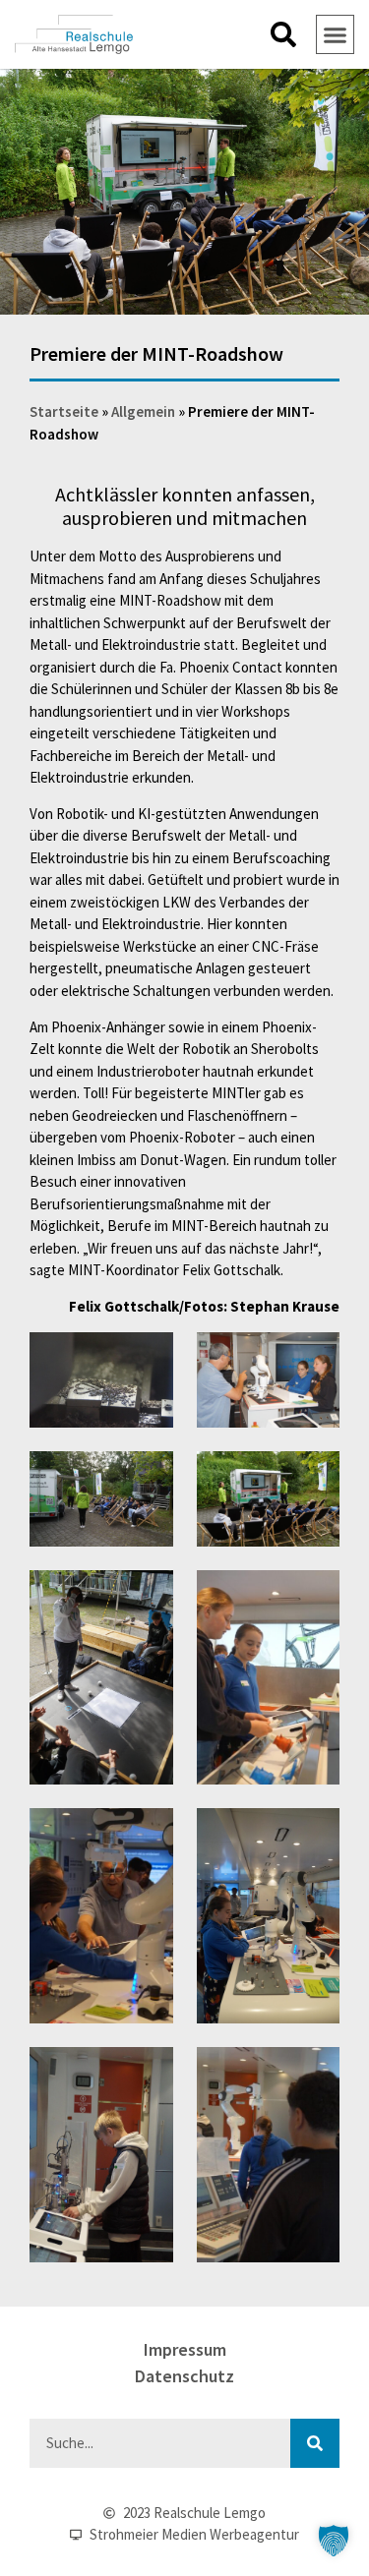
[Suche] (315, 2443)
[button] (283, 34)
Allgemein (143, 411)
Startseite (64, 411)
